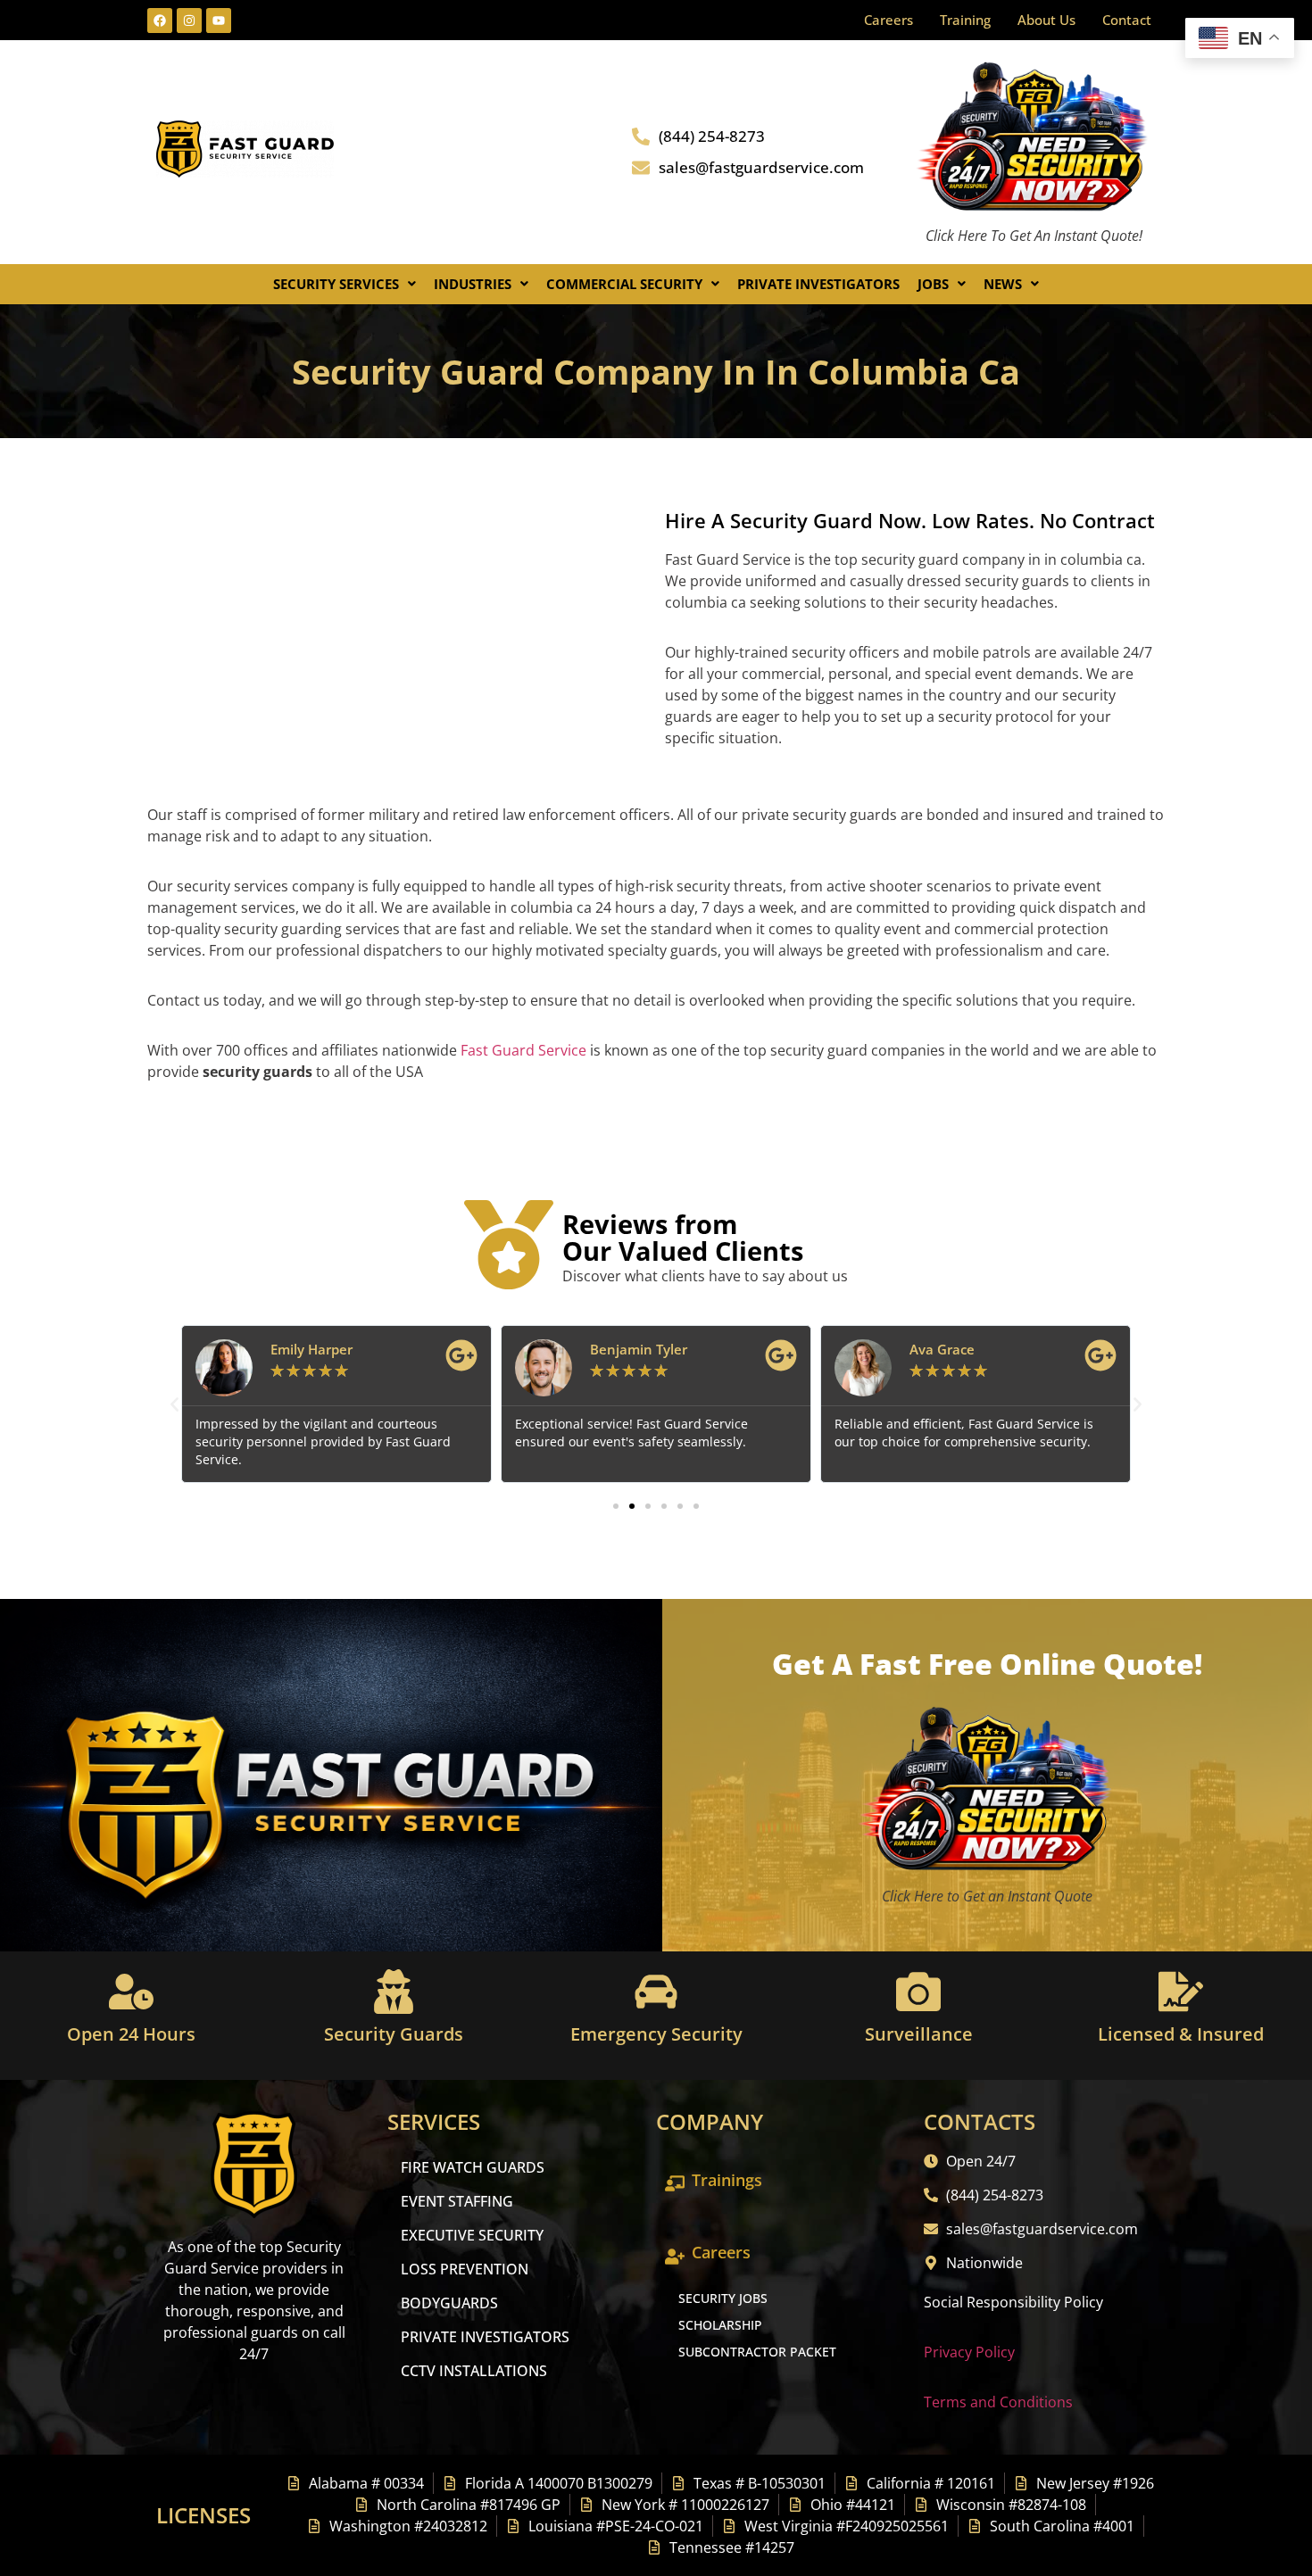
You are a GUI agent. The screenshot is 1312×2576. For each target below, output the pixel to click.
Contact (1127, 20)
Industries (473, 284)
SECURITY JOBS (723, 2298)
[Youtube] (219, 21)
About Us (1046, 20)
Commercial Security (624, 284)
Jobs (933, 284)
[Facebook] (160, 21)
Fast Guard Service (522, 1050)
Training (965, 20)
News (1003, 284)
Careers (889, 20)
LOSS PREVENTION (465, 2269)
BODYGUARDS (449, 2303)
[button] (345, 284)
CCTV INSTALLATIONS (474, 2371)
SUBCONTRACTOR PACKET (757, 2352)
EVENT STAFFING (457, 2201)
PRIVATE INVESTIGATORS (485, 2337)
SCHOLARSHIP (720, 2325)
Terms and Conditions (998, 2402)
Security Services (336, 284)
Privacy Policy (969, 2352)
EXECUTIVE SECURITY (472, 2235)
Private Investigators (818, 284)
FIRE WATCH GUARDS (473, 2167)
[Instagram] (189, 21)
